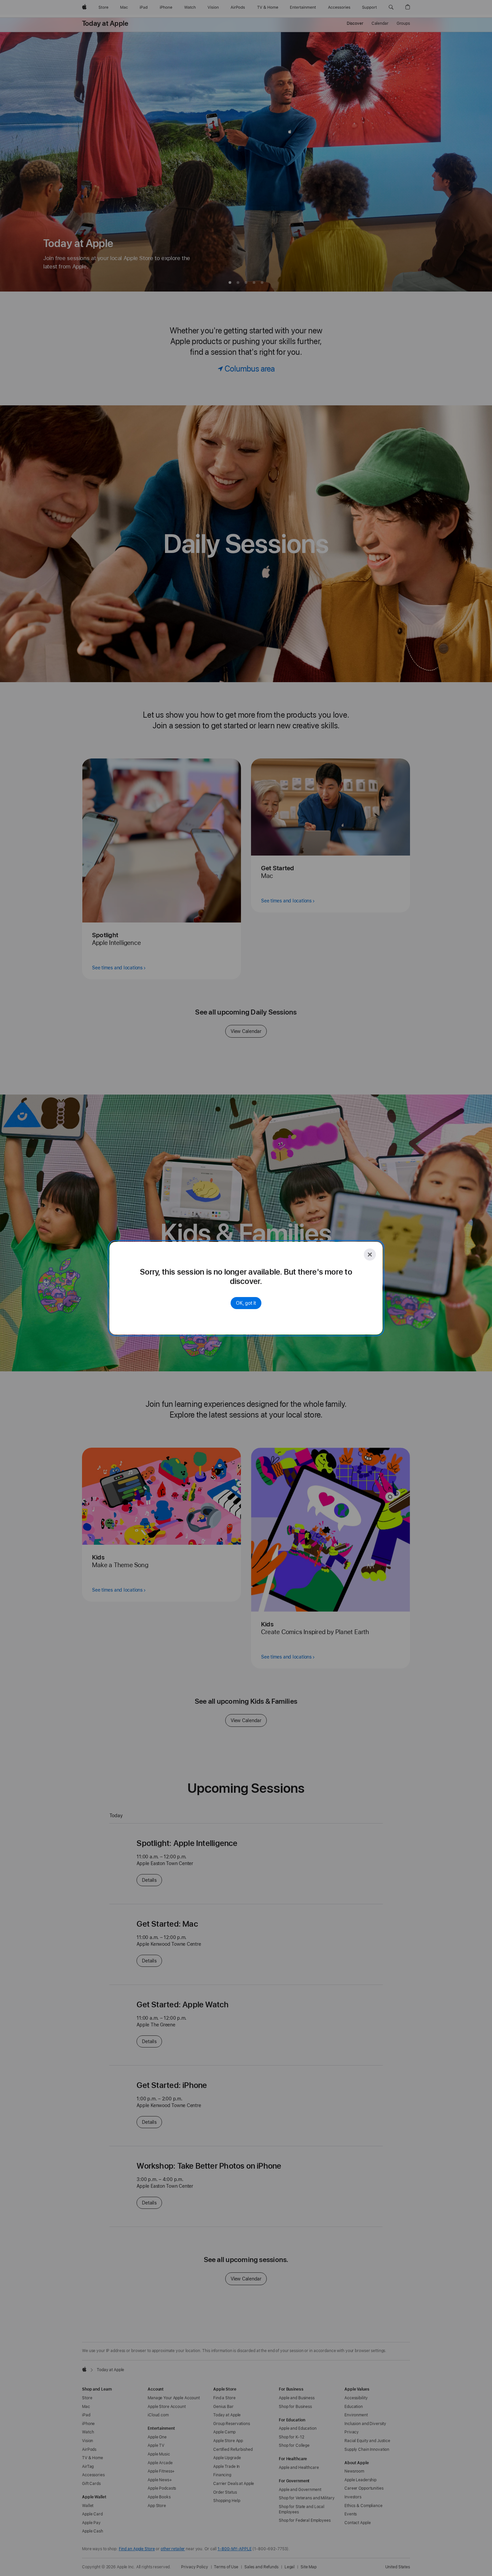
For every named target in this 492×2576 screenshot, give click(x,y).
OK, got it (246, 1303)
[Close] (370, 1255)
